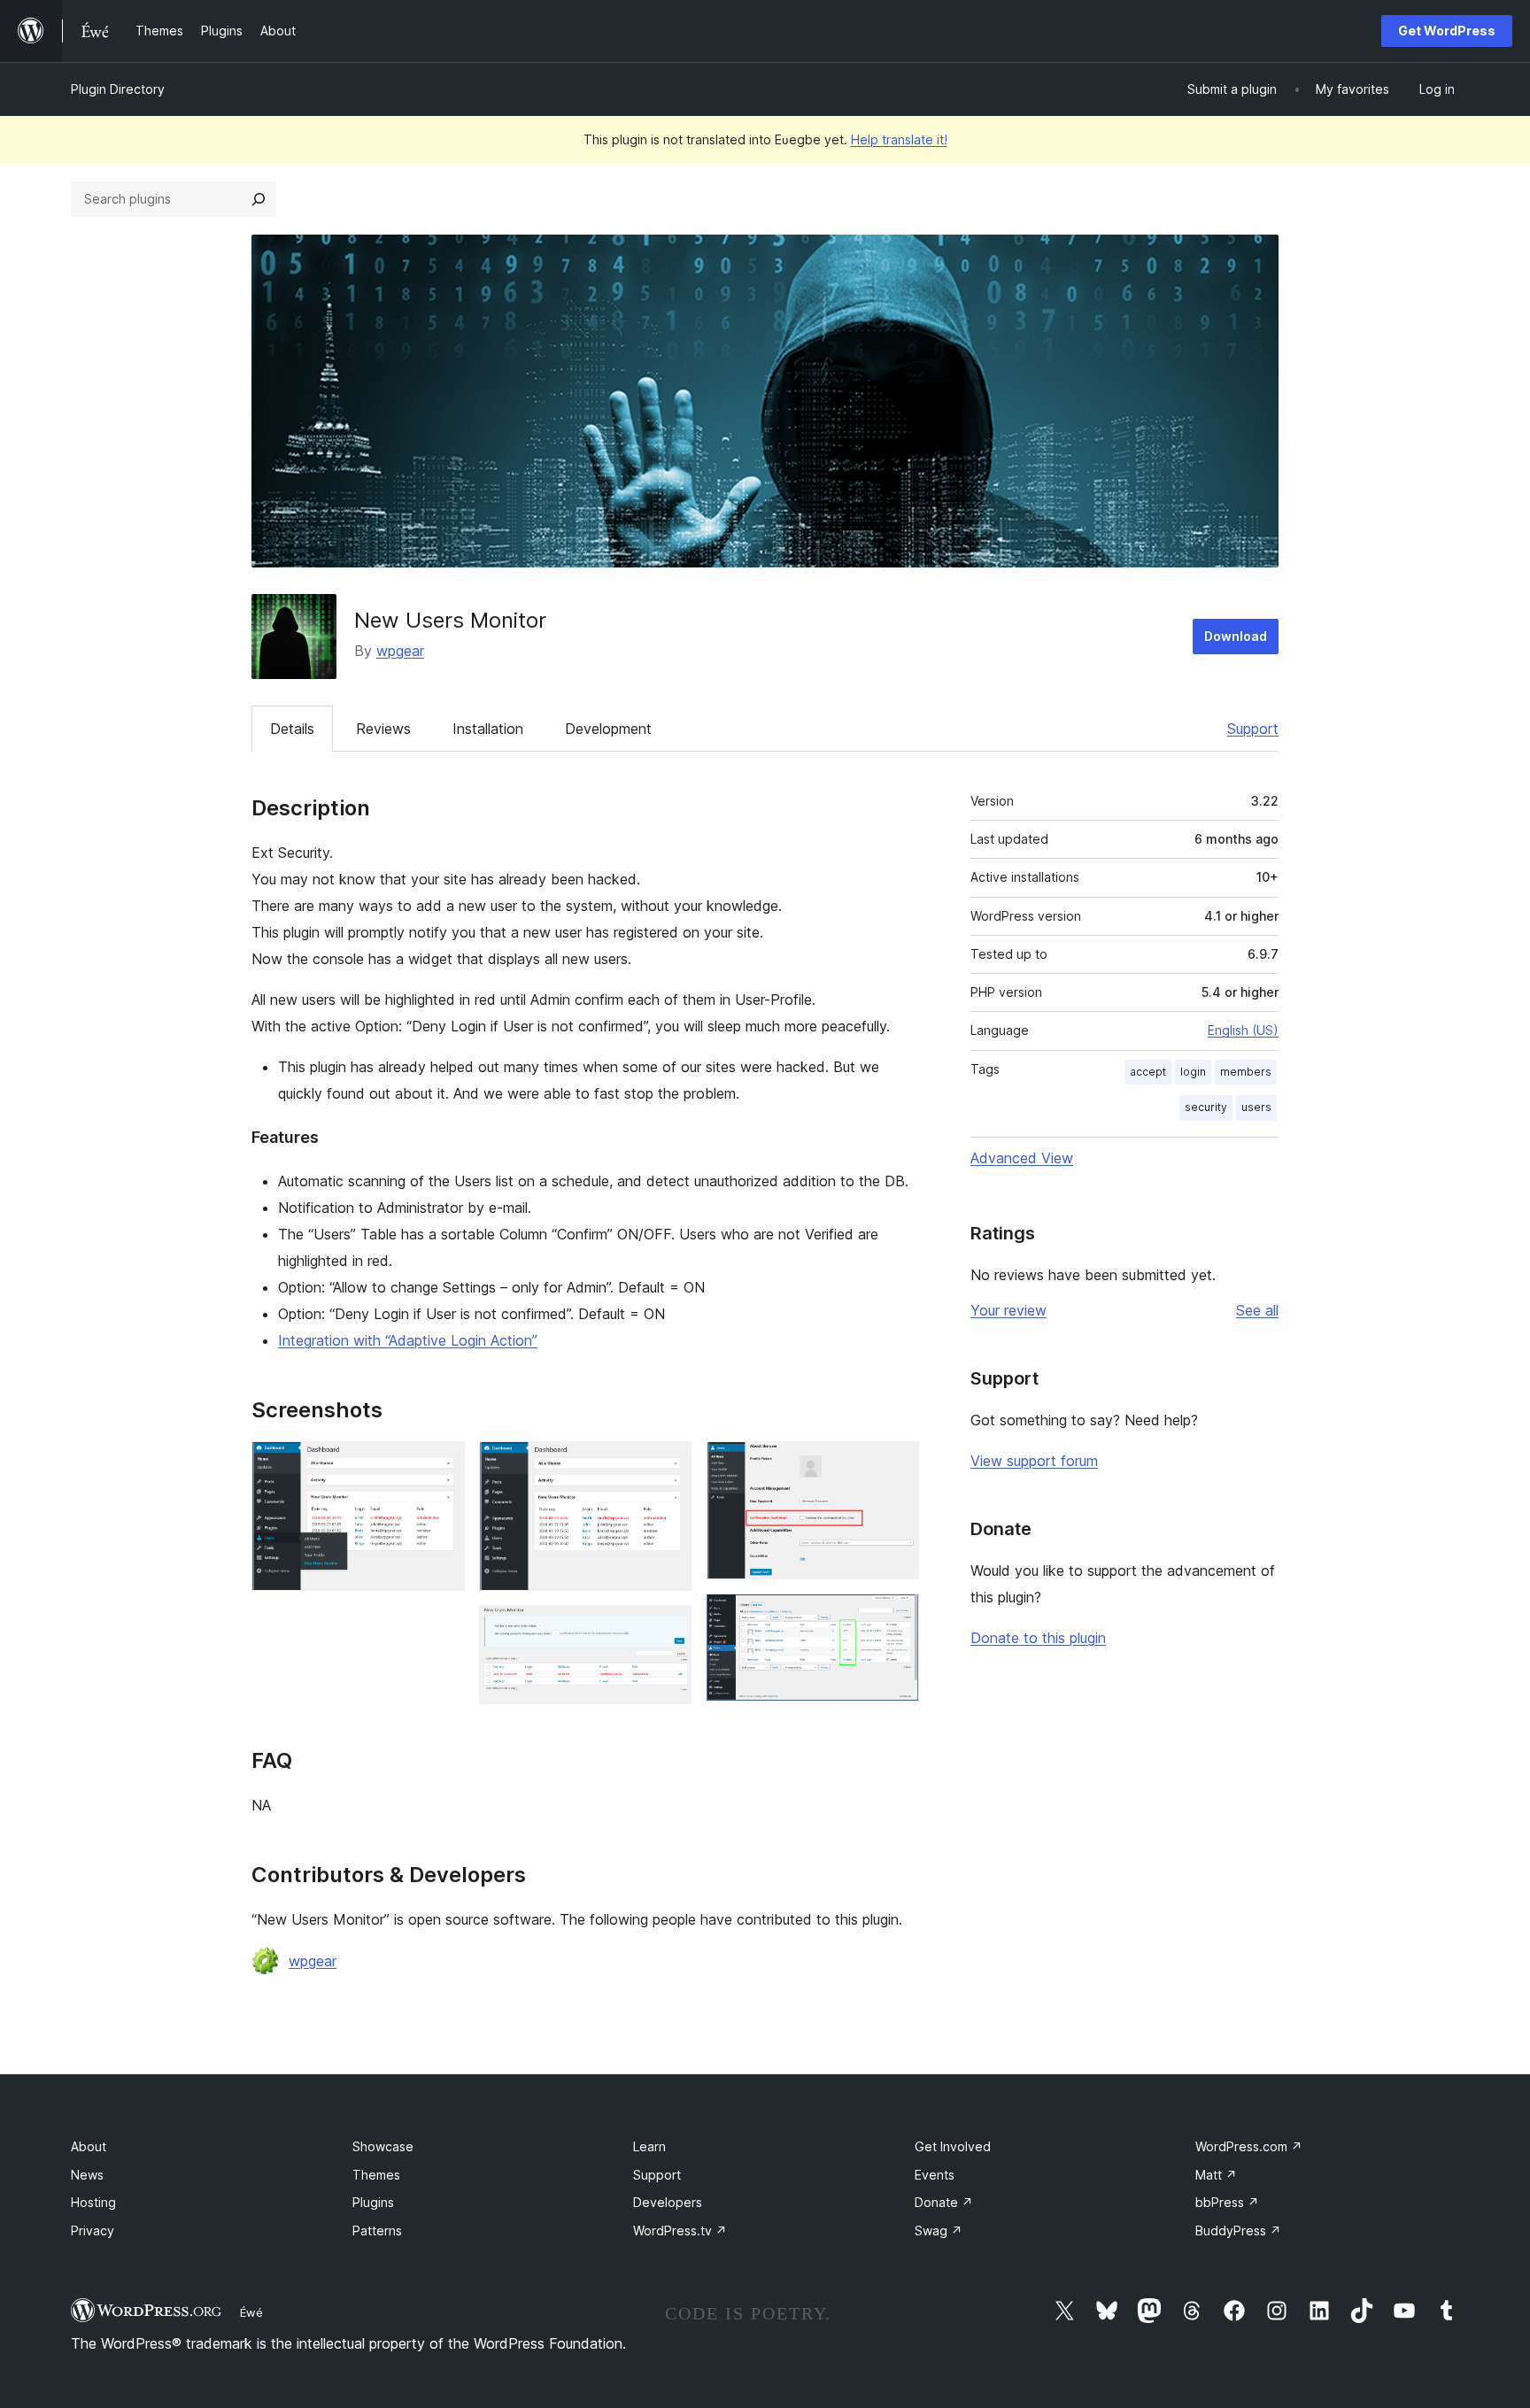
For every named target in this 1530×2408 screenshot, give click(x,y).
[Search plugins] (259, 199)
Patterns (377, 2230)
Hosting (93, 2202)
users (1256, 1107)
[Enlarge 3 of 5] (668, 1629)
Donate (944, 2202)
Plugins (373, 2202)
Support (1253, 729)
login (1193, 1072)
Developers (668, 2202)
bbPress (1227, 2202)
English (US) (1243, 1030)
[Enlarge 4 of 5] (895, 1465)
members (1246, 1072)
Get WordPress (1447, 31)
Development (608, 729)
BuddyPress (1238, 2230)
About (89, 2146)
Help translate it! (899, 139)
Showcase (383, 2146)
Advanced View (1022, 1158)
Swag (939, 2230)
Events (935, 2175)
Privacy (93, 2230)
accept (1148, 1072)
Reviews (383, 729)
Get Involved (953, 2146)
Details (292, 729)
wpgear (400, 651)
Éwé (251, 2312)
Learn (649, 2146)
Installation (488, 729)
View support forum (1034, 1461)
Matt (1216, 2175)
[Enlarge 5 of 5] (895, 1617)
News (87, 2175)
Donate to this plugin (1038, 1638)
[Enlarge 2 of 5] (668, 1465)
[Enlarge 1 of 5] (441, 1465)
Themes (376, 2175)
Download (1236, 636)
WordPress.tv (680, 2230)
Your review (1008, 1310)
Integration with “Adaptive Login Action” (408, 1340)
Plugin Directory (118, 89)
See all (1257, 1310)
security (1206, 1107)
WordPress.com (1249, 2146)
